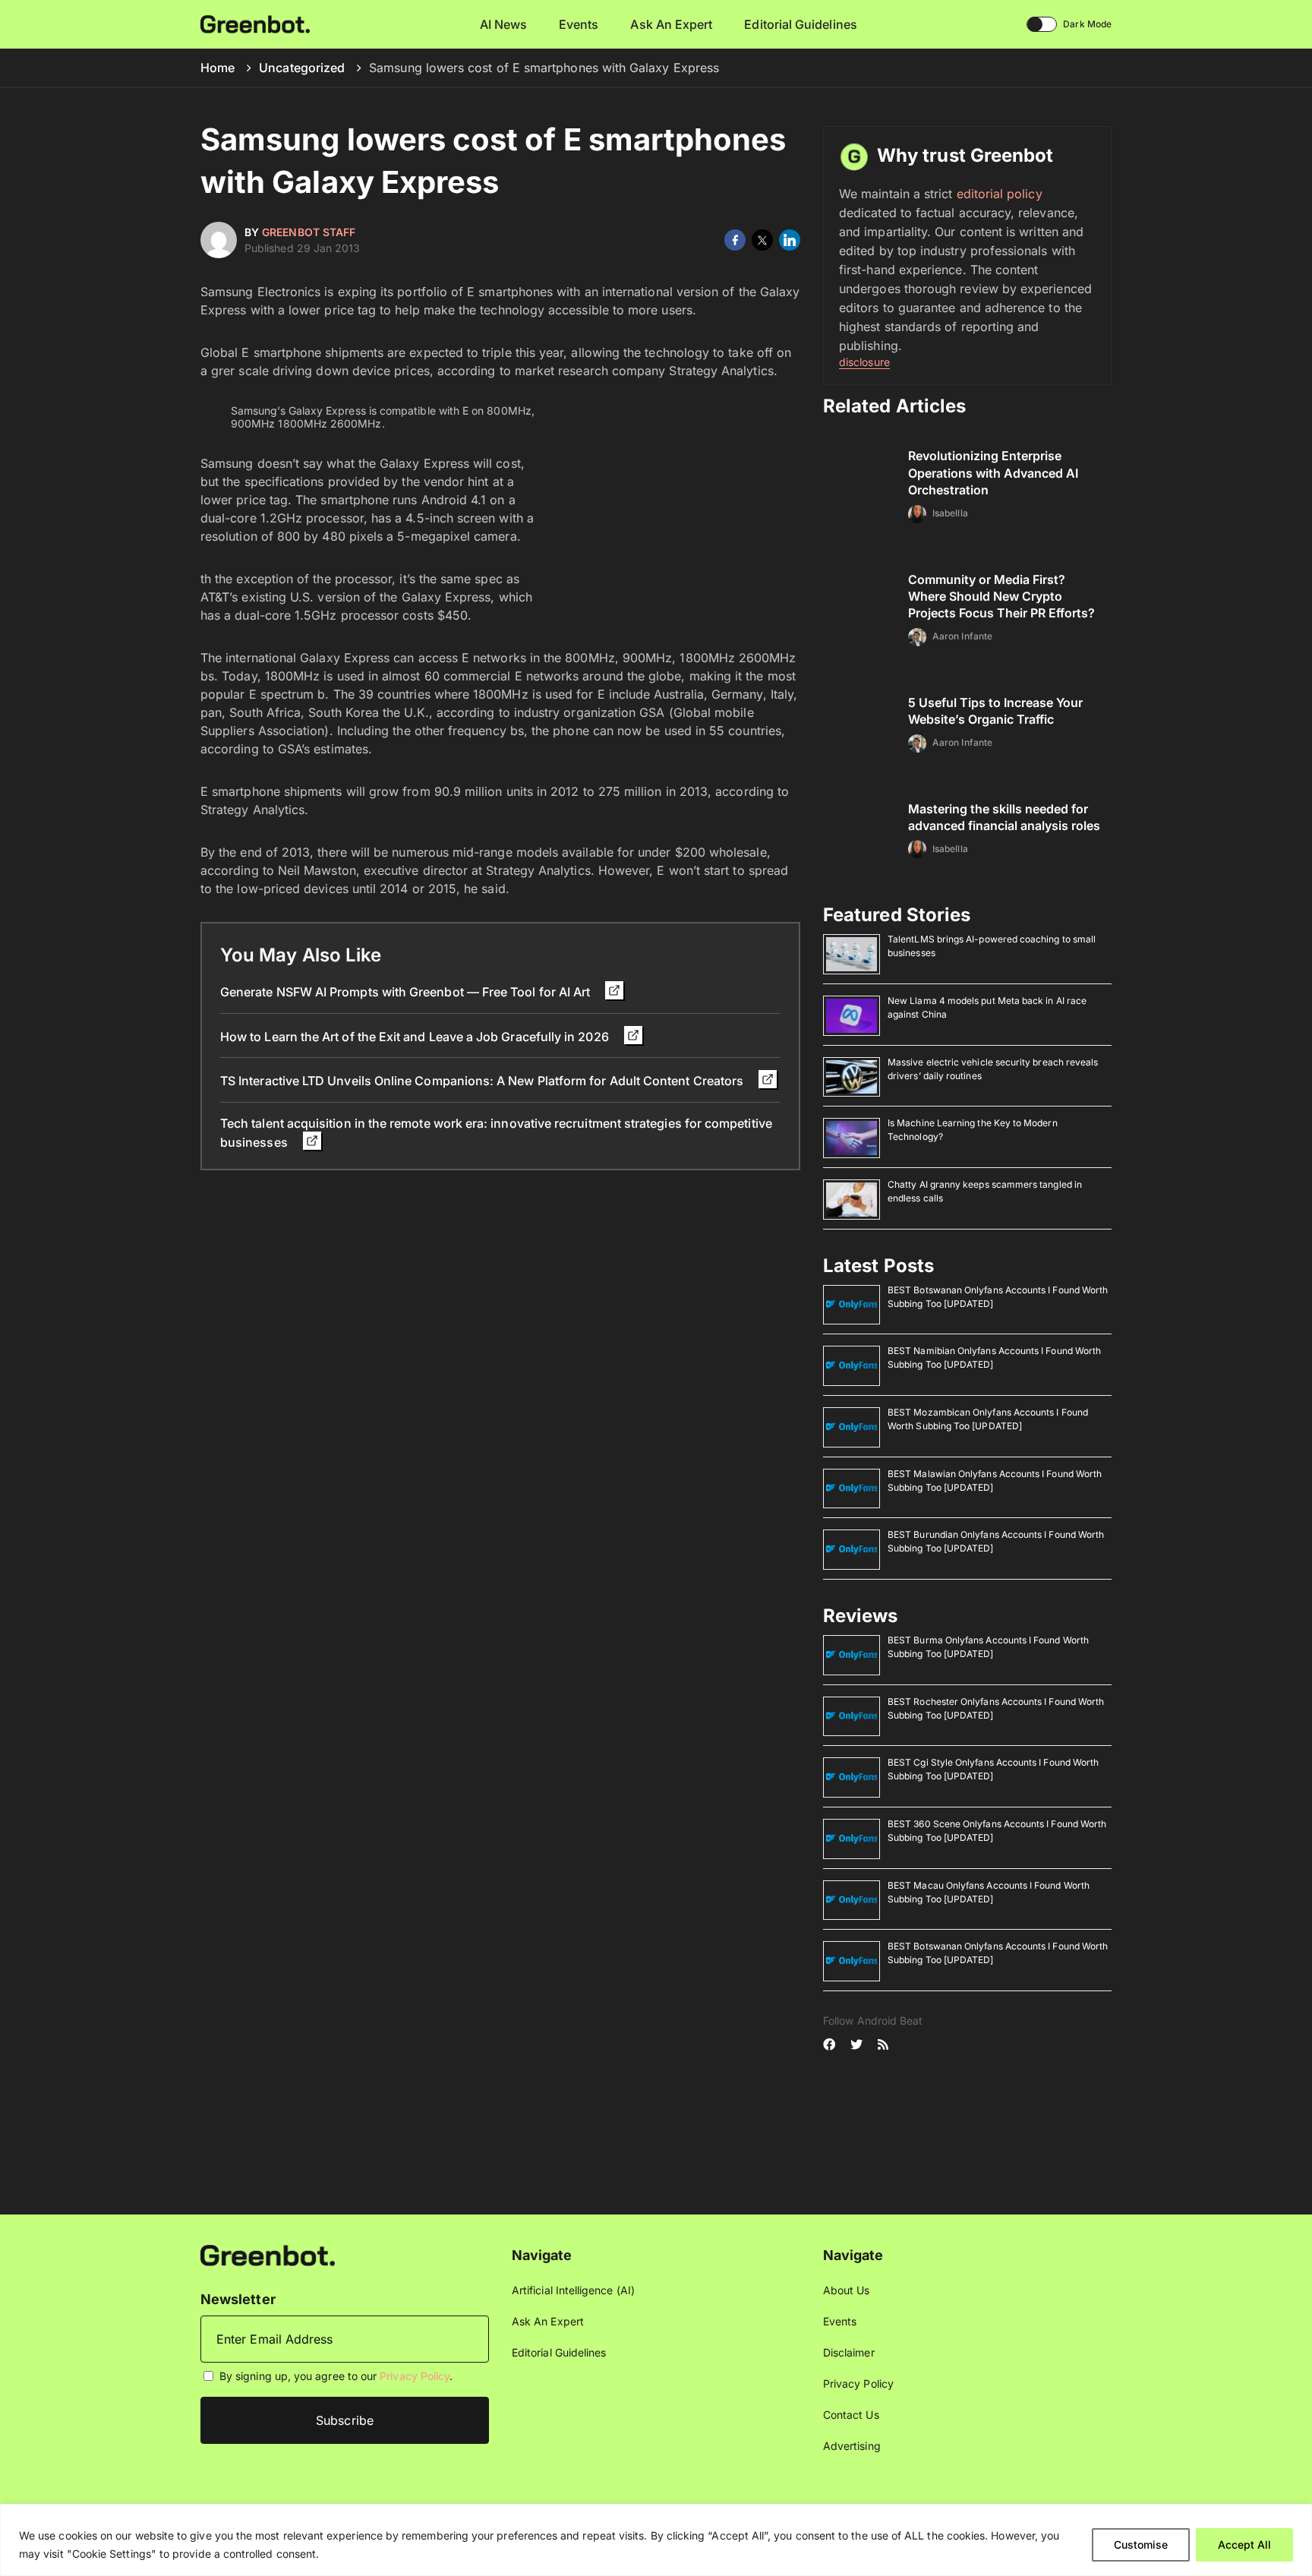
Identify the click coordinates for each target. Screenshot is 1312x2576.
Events (579, 24)
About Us (847, 2290)
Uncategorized (302, 68)
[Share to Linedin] (790, 240)
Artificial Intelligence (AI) (573, 2290)
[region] (656, 2540)
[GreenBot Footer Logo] (268, 2254)
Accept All (1244, 2544)
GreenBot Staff (309, 232)
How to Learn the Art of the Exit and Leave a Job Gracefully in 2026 (416, 1037)
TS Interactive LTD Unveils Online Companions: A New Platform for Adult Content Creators (483, 1081)
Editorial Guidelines (800, 24)
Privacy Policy (415, 2376)
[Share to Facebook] (735, 240)
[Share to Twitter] (762, 240)
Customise (1141, 2544)
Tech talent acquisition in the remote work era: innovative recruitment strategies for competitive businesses (496, 1133)
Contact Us (851, 2415)
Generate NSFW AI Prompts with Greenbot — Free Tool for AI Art (407, 992)
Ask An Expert (671, 24)
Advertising (852, 2446)
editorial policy (1000, 194)
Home (218, 68)
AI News (504, 24)
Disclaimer (849, 2352)
